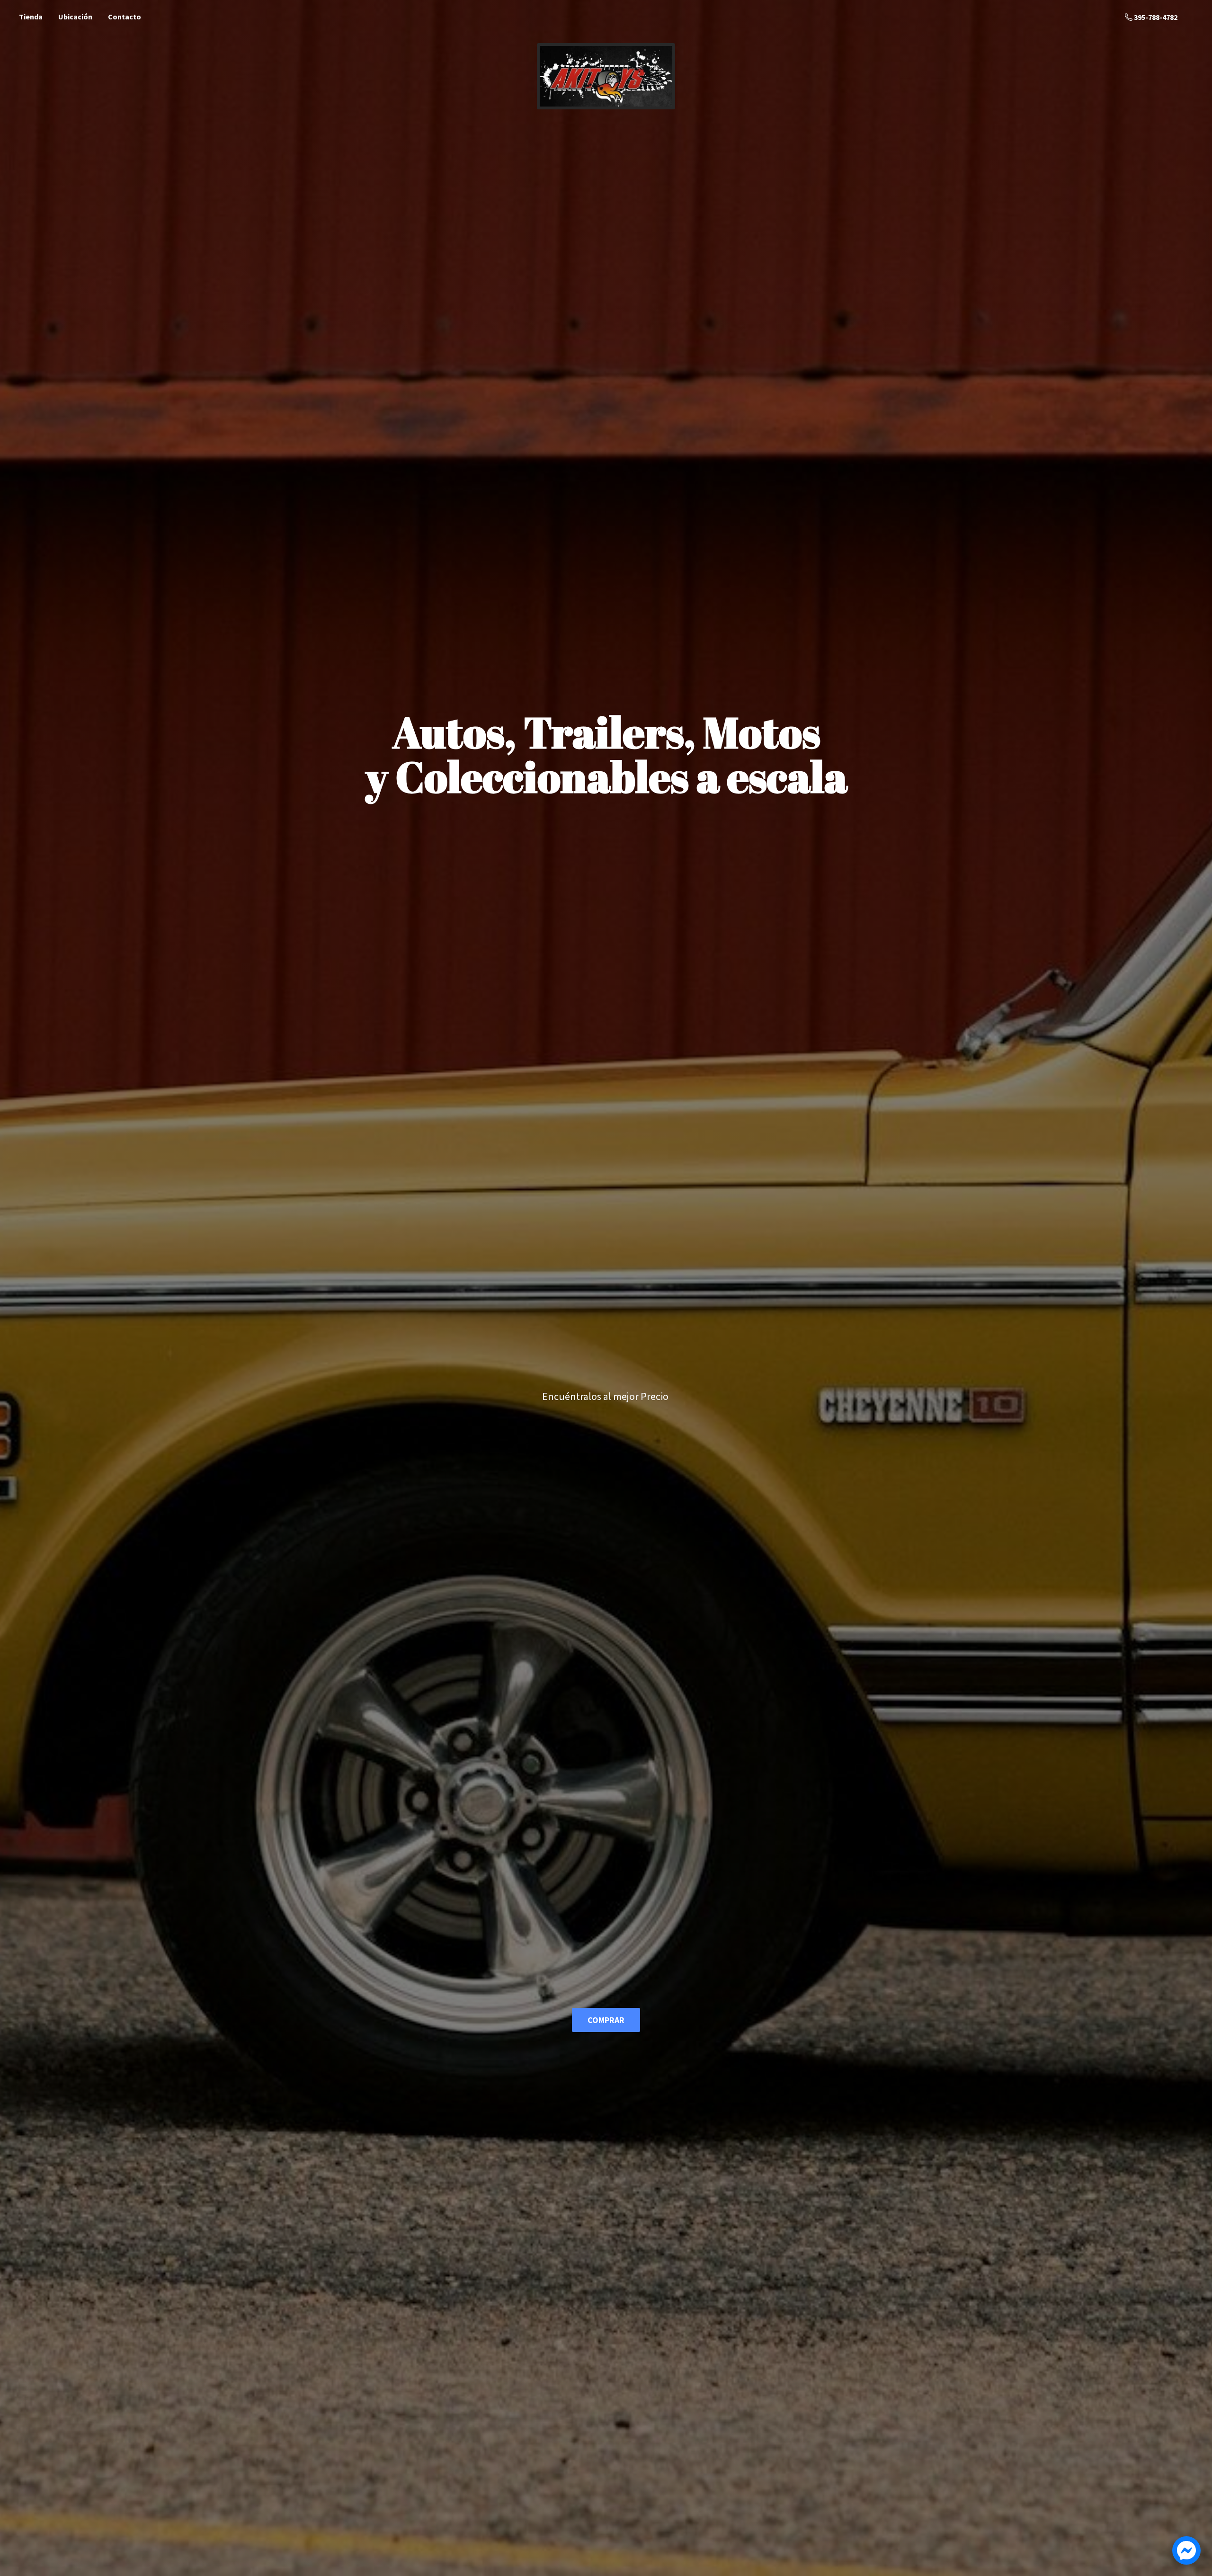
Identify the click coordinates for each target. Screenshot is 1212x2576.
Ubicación (75, 17)
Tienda (31, 17)
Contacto (125, 17)
